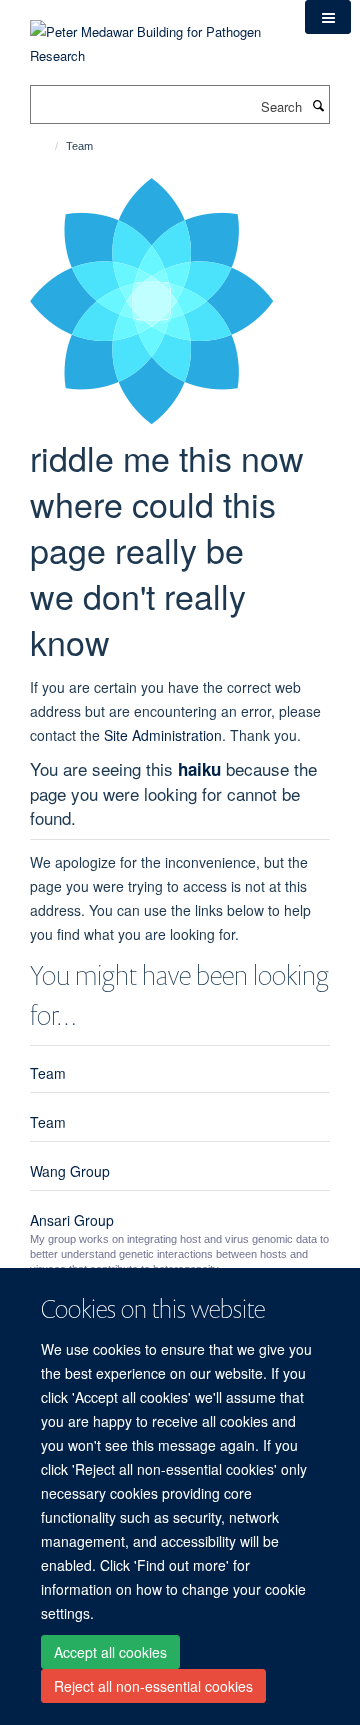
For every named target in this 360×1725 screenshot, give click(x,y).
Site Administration (163, 735)
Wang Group (70, 1171)
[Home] (47, 146)
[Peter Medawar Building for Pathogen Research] (152, 31)
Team (48, 1073)
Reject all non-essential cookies (153, 1686)
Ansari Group (72, 1220)
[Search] (318, 105)
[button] (328, 17)
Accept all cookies (110, 1652)
